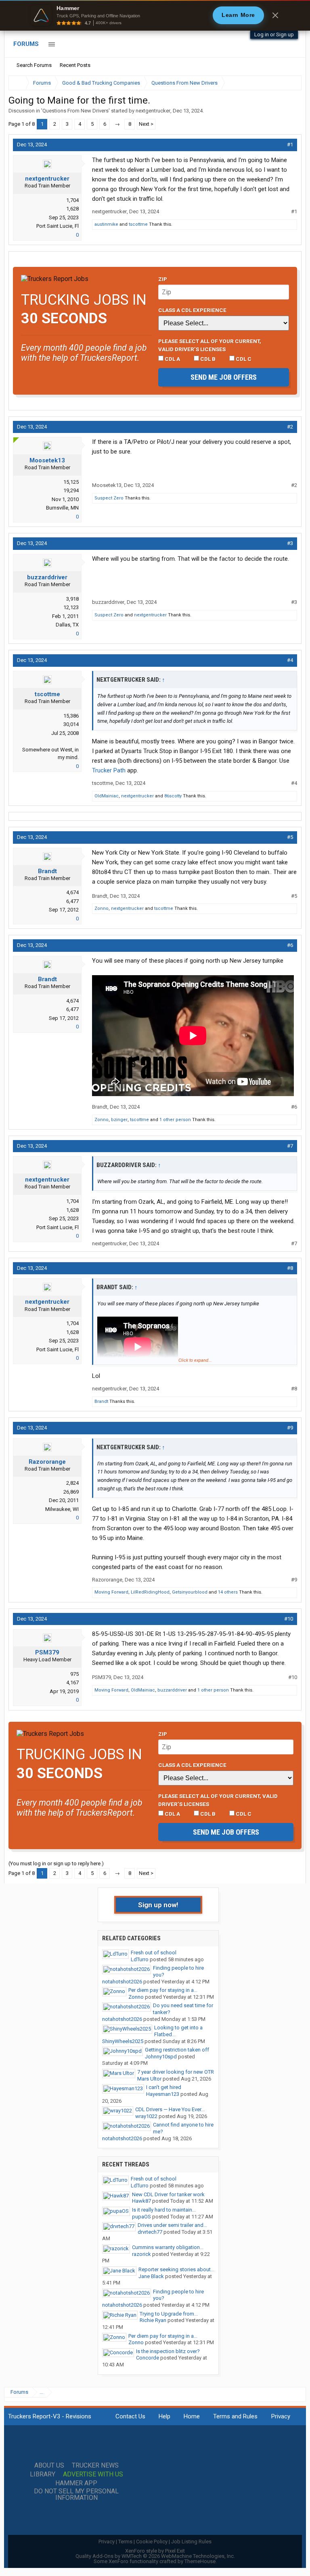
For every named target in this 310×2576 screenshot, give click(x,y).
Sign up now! (158, 1905)
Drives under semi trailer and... (172, 2225)
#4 (290, 660)
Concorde (148, 2358)
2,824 (72, 1483)
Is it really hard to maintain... (164, 2210)
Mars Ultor (149, 2079)
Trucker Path (109, 770)
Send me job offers (224, 377)
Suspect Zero (109, 498)
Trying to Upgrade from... (169, 2314)
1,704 (72, 200)
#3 (290, 543)
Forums (26, 44)
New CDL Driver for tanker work (168, 2194)
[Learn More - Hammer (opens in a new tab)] (155, 15)
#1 (290, 145)
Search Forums (34, 65)
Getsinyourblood (190, 1592)
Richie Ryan (153, 2320)
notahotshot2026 (122, 1982)
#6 (290, 945)
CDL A (172, 359)
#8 (290, 1268)
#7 (290, 1146)
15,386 (71, 716)
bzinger (119, 1120)
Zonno (102, 908)
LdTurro (140, 1959)
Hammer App (76, 2483)
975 (74, 1674)
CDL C (243, 359)
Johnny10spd (161, 2057)
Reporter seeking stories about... (176, 2269)
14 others (228, 1592)
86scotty (173, 796)
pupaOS (141, 2217)
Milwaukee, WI (62, 1509)
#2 (290, 427)
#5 (290, 837)
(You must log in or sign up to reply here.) (56, 1863)
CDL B (207, 359)
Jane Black (151, 2276)
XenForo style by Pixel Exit (155, 2551)
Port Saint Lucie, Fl (58, 226)
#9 (290, 1428)
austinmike (106, 224)
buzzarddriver (47, 577)
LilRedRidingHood (150, 1592)
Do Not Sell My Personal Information (76, 2495)
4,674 (72, 892)
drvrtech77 (150, 2232)
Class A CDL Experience (192, 310)
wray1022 (146, 2116)
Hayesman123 (163, 2094)
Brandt (47, 871)
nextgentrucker (153, 111)
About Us (49, 2466)
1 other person (175, 1120)
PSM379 (47, 1652)
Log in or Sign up (274, 34)
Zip (163, 279)
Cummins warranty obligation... (168, 2247)
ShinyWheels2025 (123, 2041)
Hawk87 (141, 2201)
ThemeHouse (200, 2561)
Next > (146, 124)
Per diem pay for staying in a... (163, 1990)
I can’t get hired (164, 2087)
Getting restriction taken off (177, 2050)
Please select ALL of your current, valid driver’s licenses (210, 345)
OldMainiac (107, 796)
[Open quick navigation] (290, 83)
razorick (141, 2254)
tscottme (138, 224)
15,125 (71, 482)
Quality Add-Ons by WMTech (155, 2556)
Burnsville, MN (62, 508)
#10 (289, 1619)
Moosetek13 (47, 460)
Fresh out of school (154, 1953)
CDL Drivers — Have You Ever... (170, 2109)
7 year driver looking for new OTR (176, 2072)
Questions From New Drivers (75, 111)
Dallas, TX (67, 625)
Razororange (47, 1462)
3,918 (72, 599)
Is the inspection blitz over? (168, 2351)
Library (43, 2474)
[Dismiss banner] (275, 15)
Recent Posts (75, 65)
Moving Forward (111, 1592)
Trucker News (95, 2466)
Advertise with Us (93, 2474)
